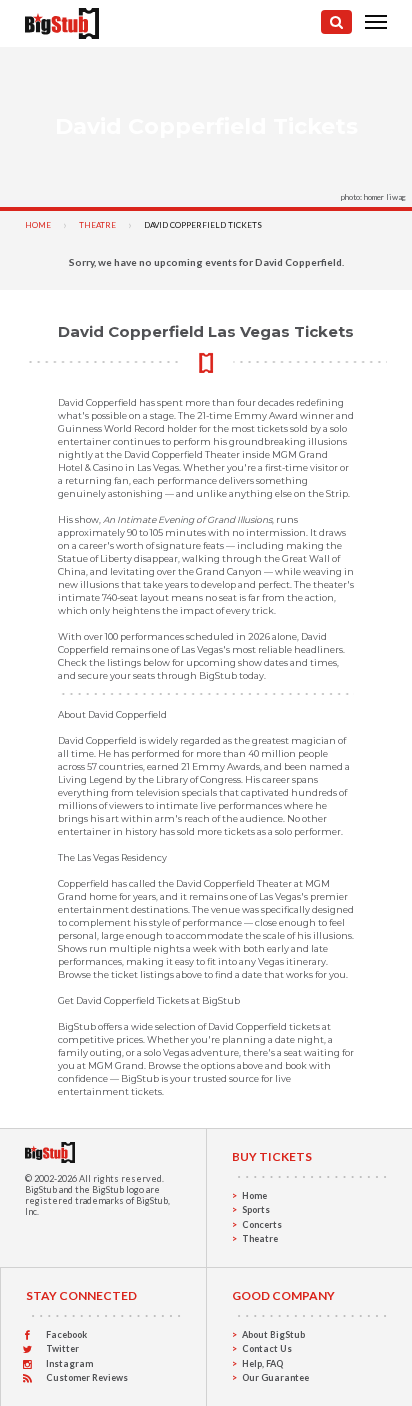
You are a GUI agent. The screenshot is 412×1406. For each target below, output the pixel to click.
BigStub (41, 1189)
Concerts (262, 1224)
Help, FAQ (262, 1363)
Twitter (62, 1348)
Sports (256, 1209)
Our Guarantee (275, 1377)
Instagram (69, 1363)
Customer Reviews (87, 1377)
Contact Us (267, 1348)
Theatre (97, 225)
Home (38, 225)
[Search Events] (336, 22)
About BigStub (273, 1334)
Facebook (66, 1334)
